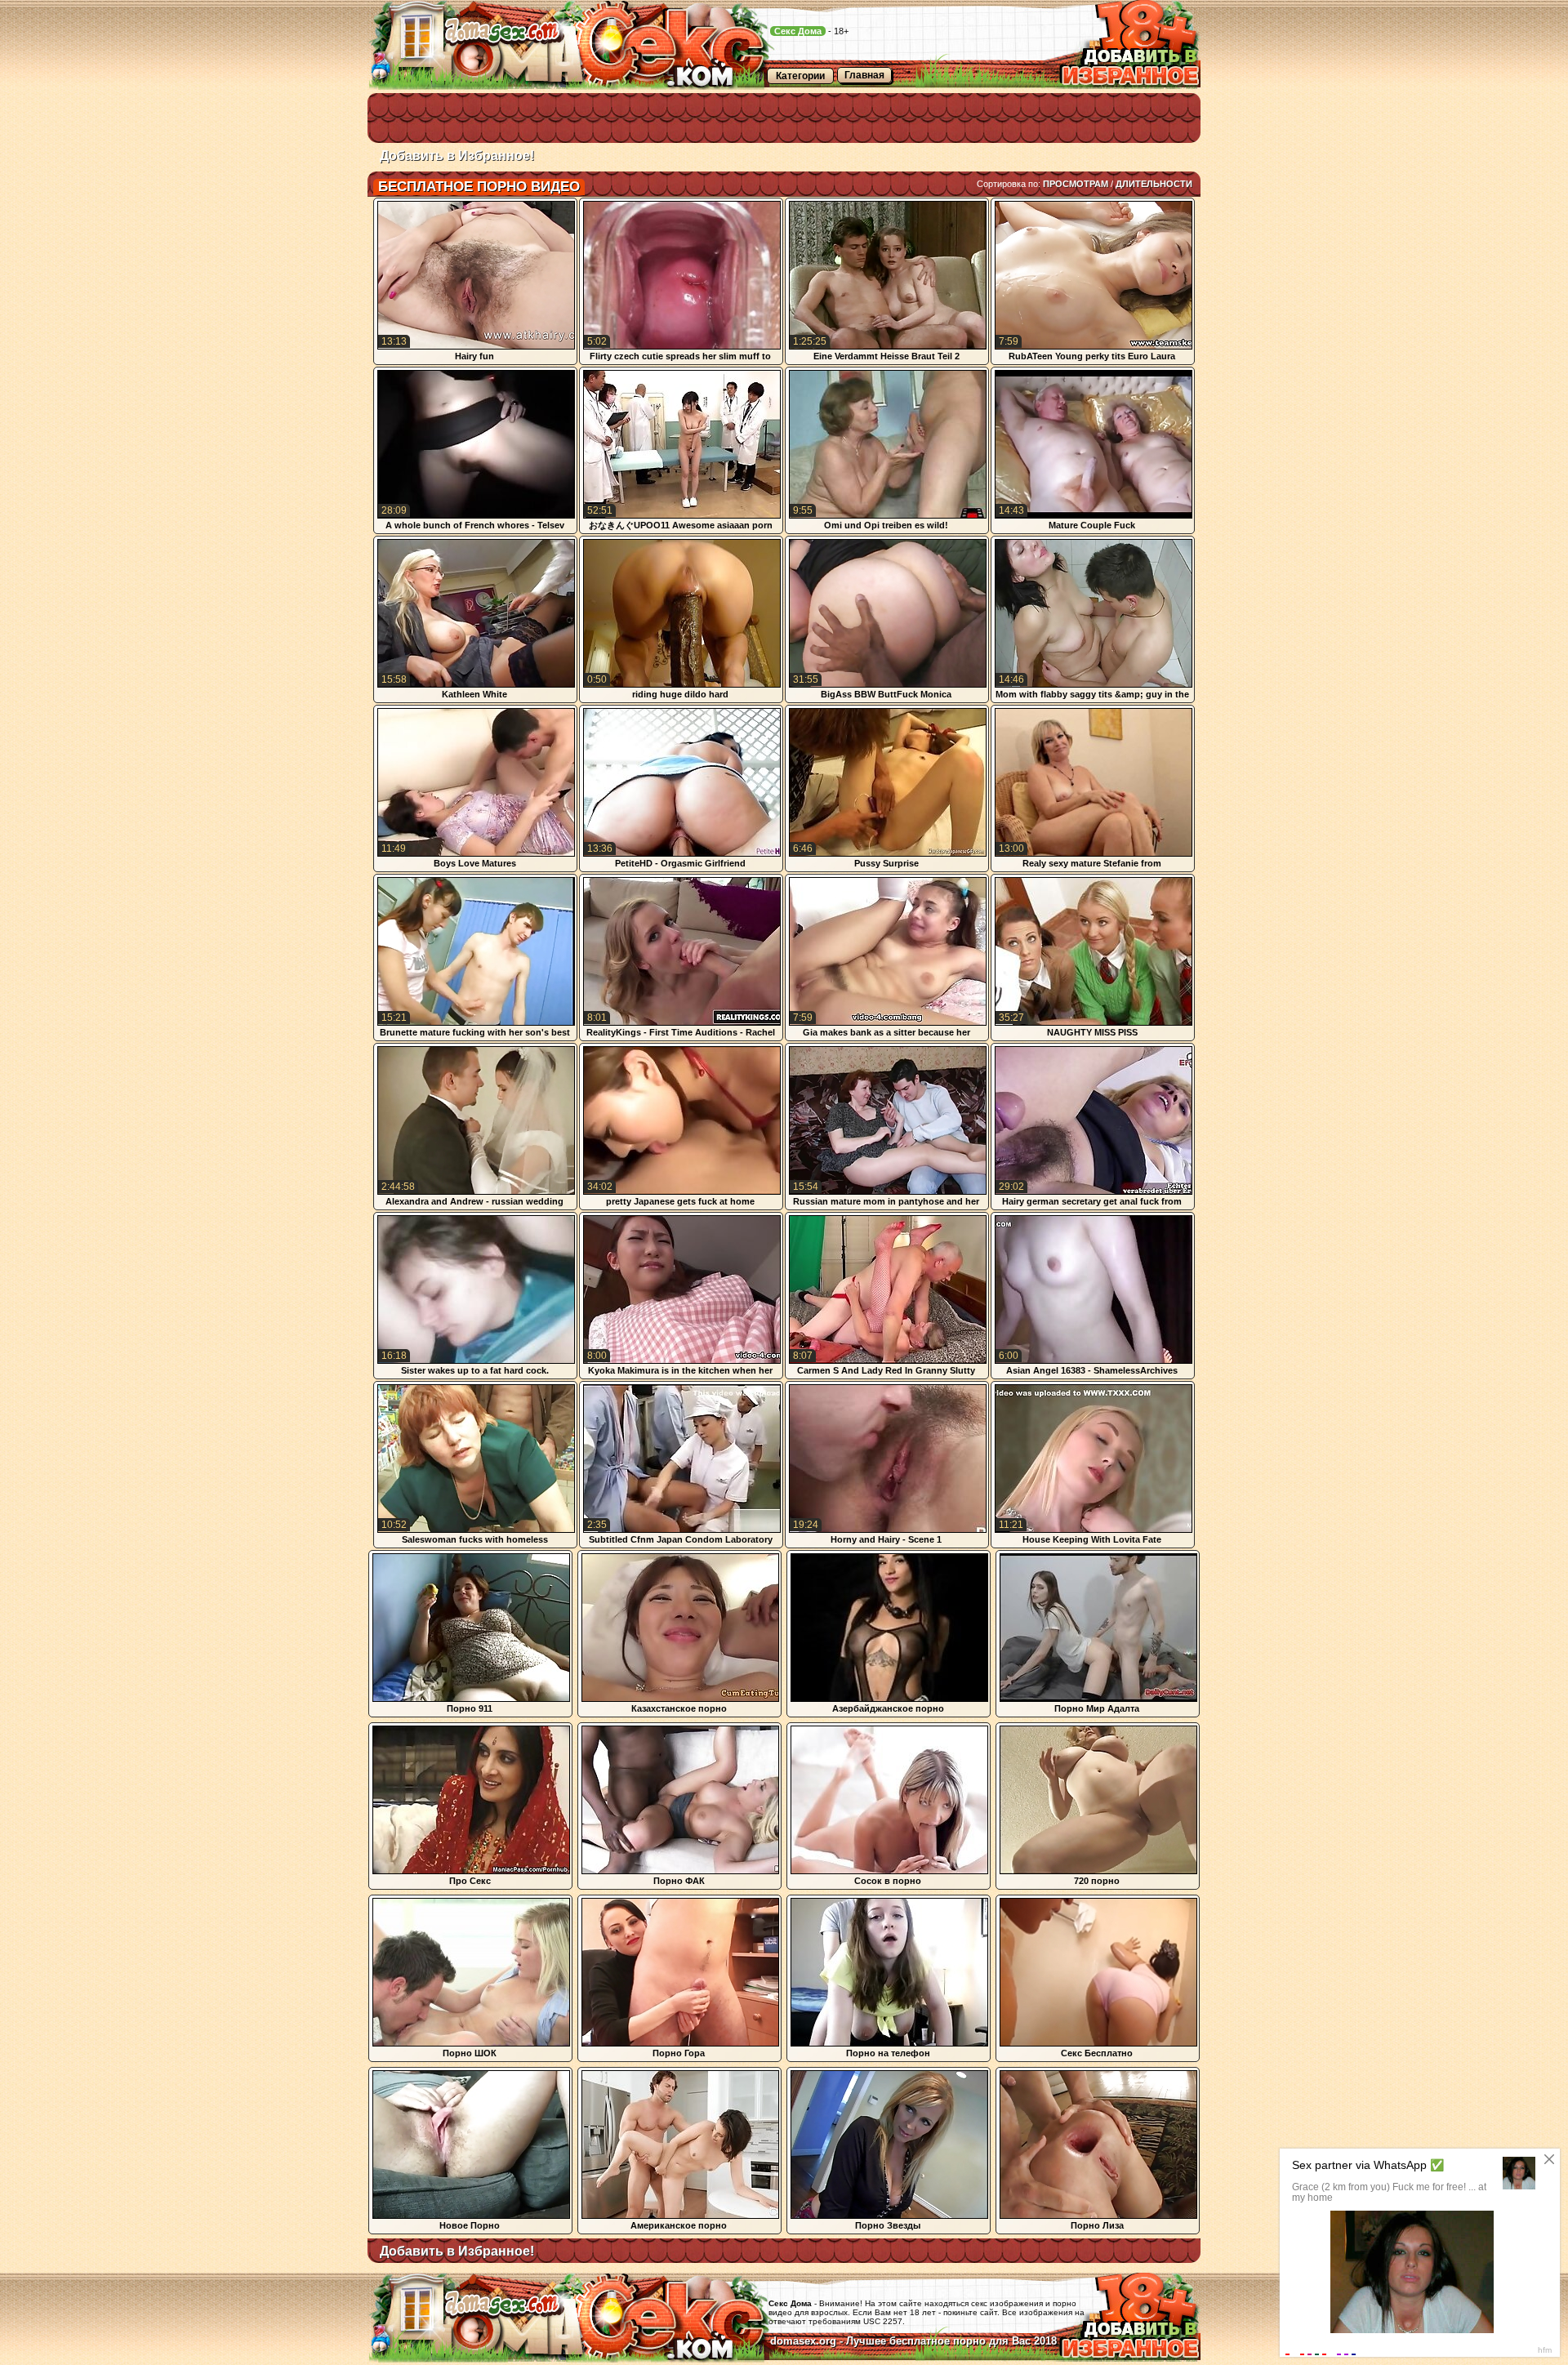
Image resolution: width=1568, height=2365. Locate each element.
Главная (864, 75)
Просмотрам (1076, 184)
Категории (800, 76)
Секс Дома (798, 31)
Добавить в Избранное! (457, 156)
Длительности (1154, 184)
